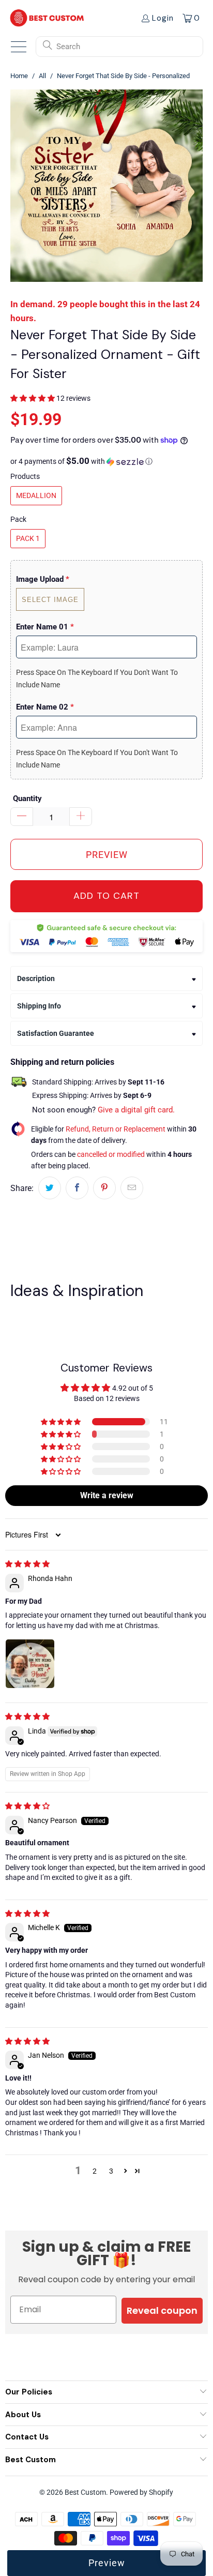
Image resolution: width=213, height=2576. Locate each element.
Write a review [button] (107, 1495)
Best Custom (85, 2492)
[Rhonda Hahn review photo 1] (30, 1664)
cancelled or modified (111, 1154)
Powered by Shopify (141, 2492)
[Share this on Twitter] (50, 1188)
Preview (107, 2563)
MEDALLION (36, 495)
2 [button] (95, 2171)
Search (68, 47)
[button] (33, 398)
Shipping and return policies (62, 1062)
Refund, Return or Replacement (116, 1129)
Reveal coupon (162, 2310)
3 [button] (111, 2171)
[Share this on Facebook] (77, 1188)
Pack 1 (28, 538)
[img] (27, 1564)
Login (163, 18)
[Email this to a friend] (132, 1188)
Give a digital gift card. (136, 1110)
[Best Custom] (47, 18)
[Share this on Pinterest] (104, 1188)
